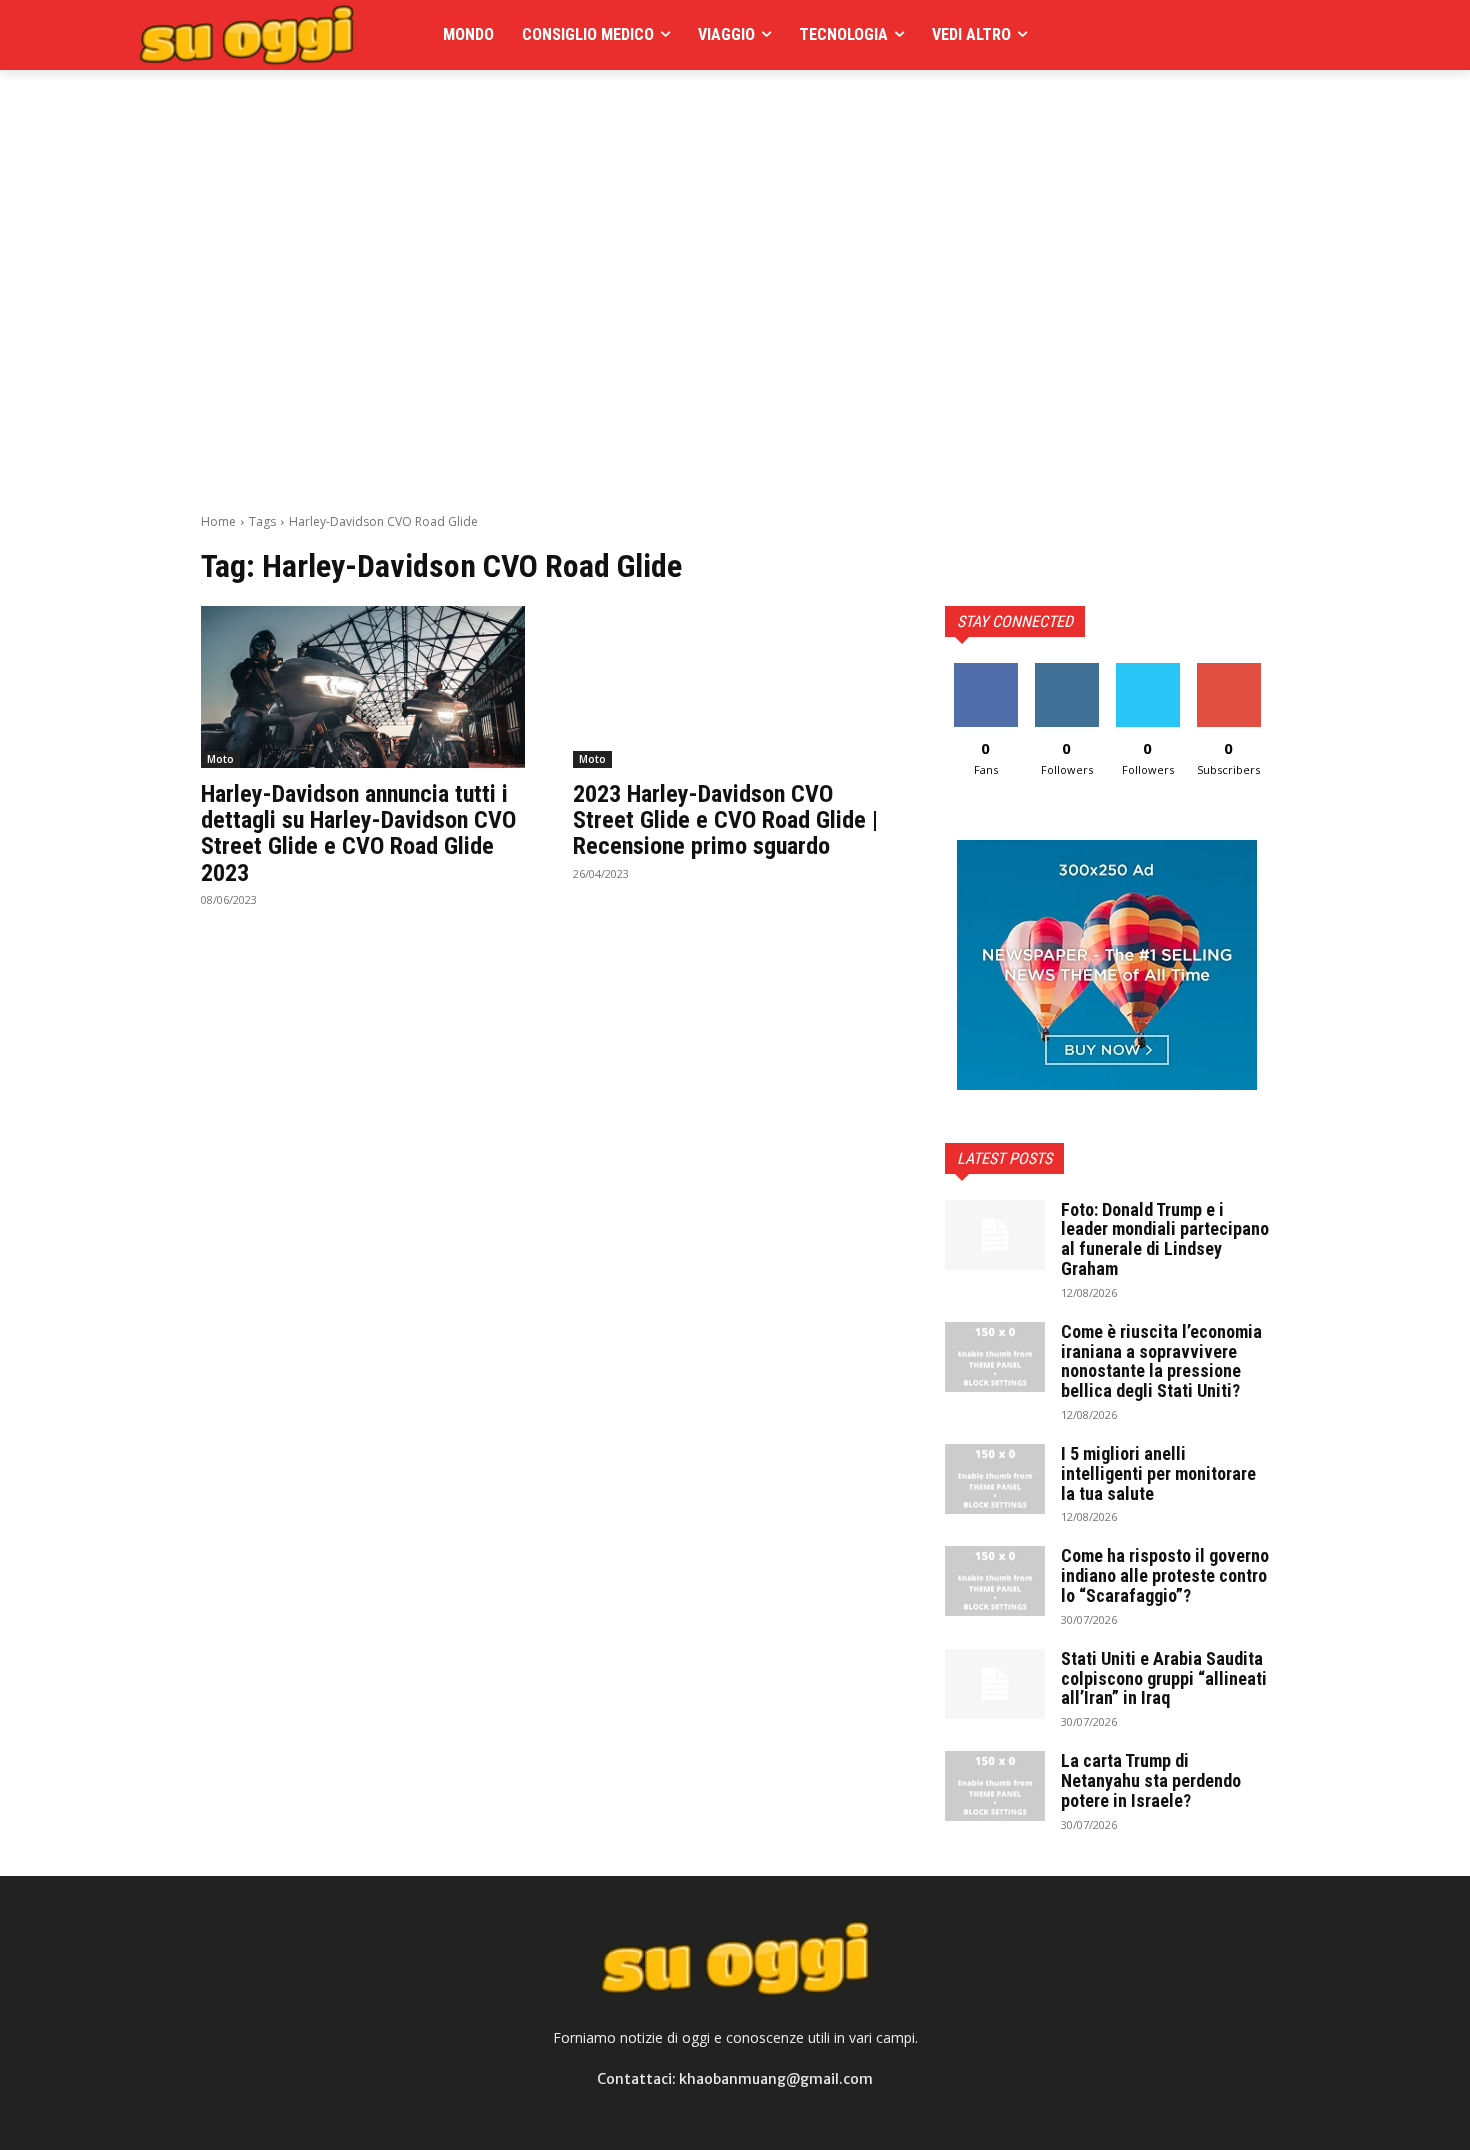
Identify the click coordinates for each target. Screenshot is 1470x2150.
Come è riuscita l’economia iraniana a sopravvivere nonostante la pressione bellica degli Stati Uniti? (1161, 1361)
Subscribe (1229, 670)
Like (985, 670)
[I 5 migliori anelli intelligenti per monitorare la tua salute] (995, 1479)
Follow (1066, 670)
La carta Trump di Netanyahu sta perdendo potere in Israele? (1151, 1780)
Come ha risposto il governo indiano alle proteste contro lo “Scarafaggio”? (1165, 1575)
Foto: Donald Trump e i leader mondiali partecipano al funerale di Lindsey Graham (1165, 1239)
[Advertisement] (565, 115)
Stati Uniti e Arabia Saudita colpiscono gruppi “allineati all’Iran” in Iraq (1164, 1678)
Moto (220, 759)
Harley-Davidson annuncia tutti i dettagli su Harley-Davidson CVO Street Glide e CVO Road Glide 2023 (358, 833)
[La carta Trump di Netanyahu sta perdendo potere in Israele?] (995, 1786)
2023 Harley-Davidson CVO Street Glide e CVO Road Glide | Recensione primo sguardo (725, 820)
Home (218, 521)
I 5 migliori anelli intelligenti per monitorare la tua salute (1158, 1473)
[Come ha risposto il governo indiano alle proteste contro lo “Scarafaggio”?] (995, 1581)
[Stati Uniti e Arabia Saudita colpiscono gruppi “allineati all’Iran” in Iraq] (995, 1684)
